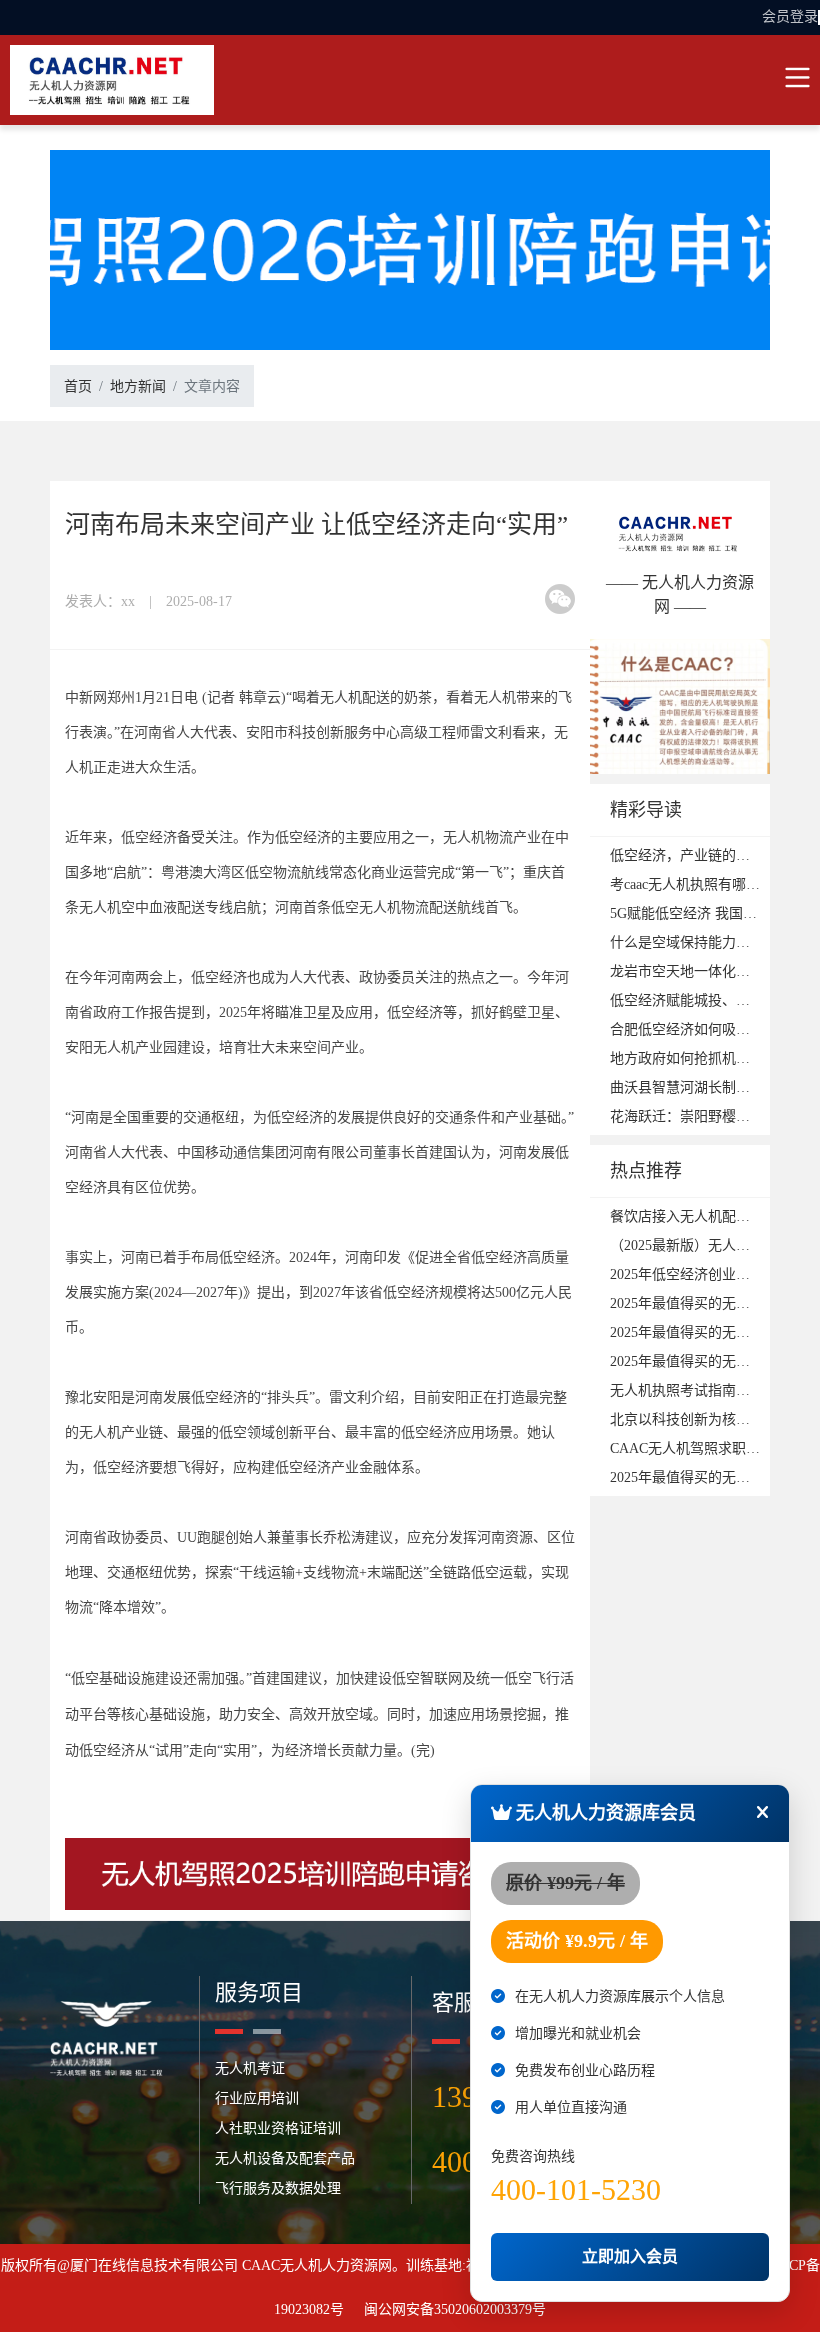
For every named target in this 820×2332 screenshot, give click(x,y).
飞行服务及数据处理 (278, 2188)
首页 (78, 386)
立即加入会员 (630, 2256)
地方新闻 (138, 386)
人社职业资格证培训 (278, 2128)
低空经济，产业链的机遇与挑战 (708, 855)
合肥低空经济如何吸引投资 (694, 1029)
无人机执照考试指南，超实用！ (708, 1390)
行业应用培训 (257, 2098)
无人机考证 (250, 2068)
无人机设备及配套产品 (285, 2158)
